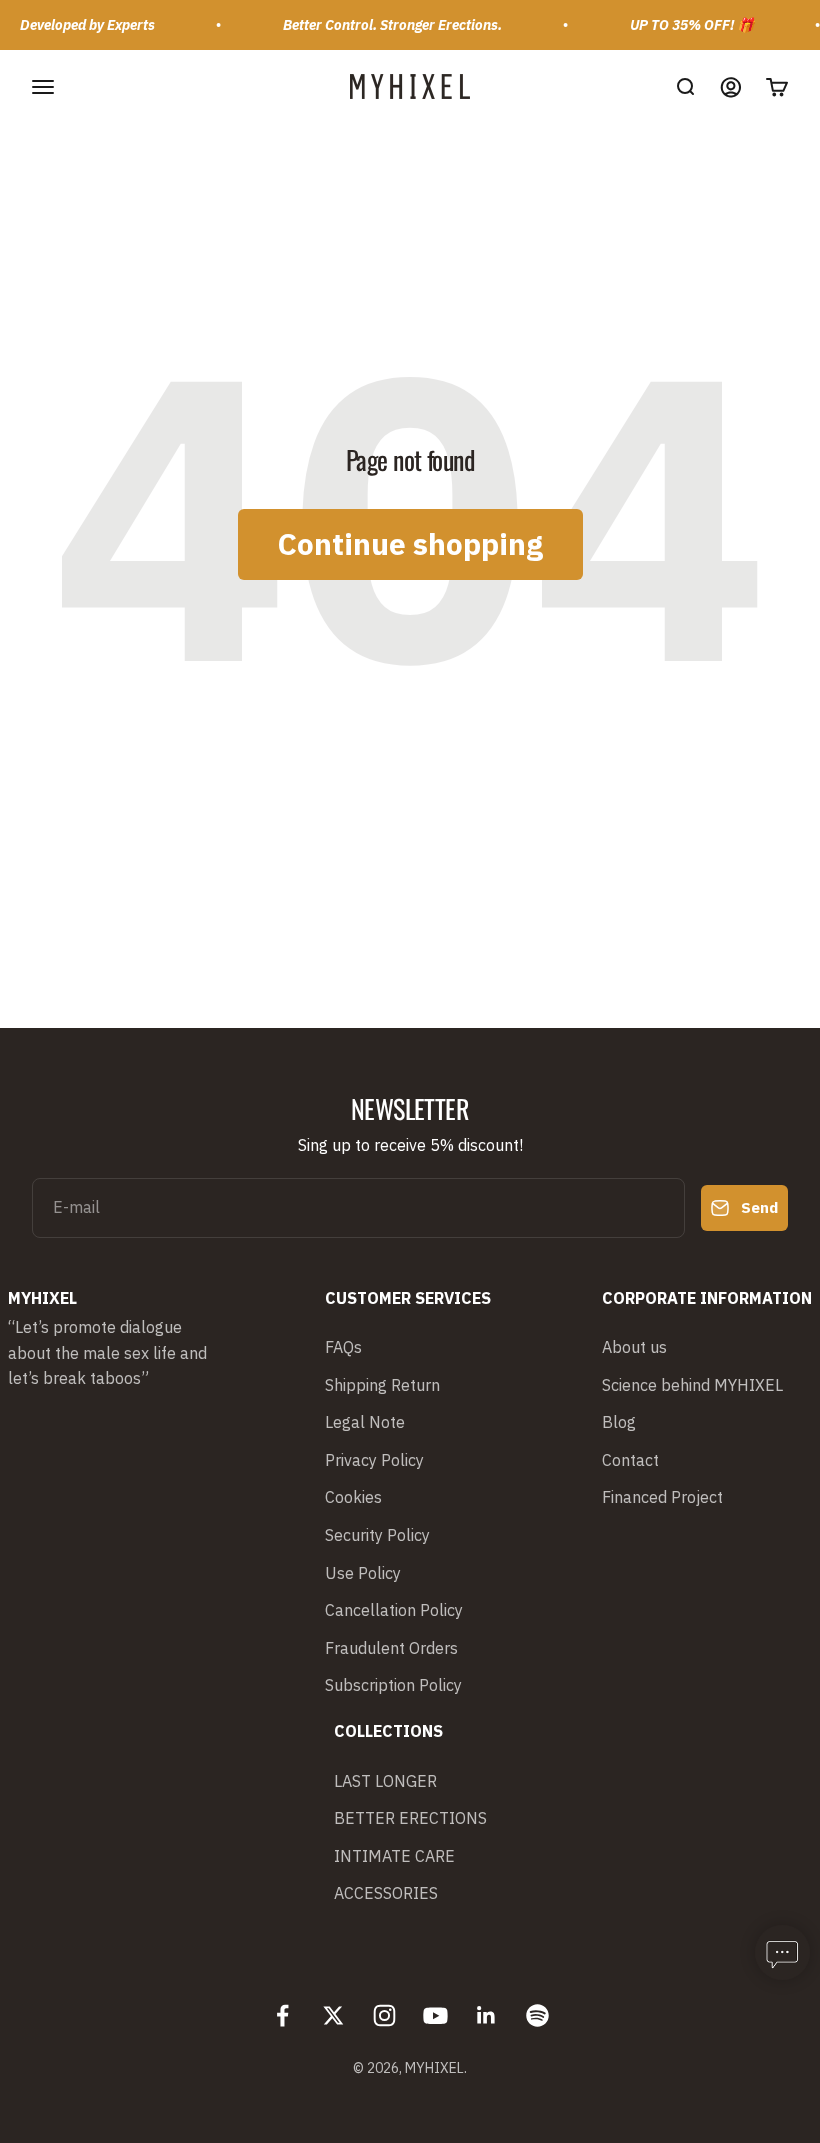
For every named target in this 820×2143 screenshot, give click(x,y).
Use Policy (363, 1573)
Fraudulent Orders (391, 1648)
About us (634, 1347)
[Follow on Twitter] (333, 2015)
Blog (619, 1422)
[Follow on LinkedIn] (486, 2015)
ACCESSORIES (386, 1893)
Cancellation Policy (394, 1610)
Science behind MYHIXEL (692, 1385)
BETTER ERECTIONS (410, 1818)
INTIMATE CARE (394, 1856)
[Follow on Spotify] (537, 2015)
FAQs (343, 1347)
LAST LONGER (385, 1781)
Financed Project (662, 1497)
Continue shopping (410, 543)
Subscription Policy (393, 1685)
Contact (630, 1460)
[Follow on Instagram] (384, 2015)
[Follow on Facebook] (282, 2015)
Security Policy (377, 1535)
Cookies (353, 1497)
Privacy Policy (374, 1460)
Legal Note (365, 1422)
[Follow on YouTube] (435, 2015)
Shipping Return (382, 1385)
